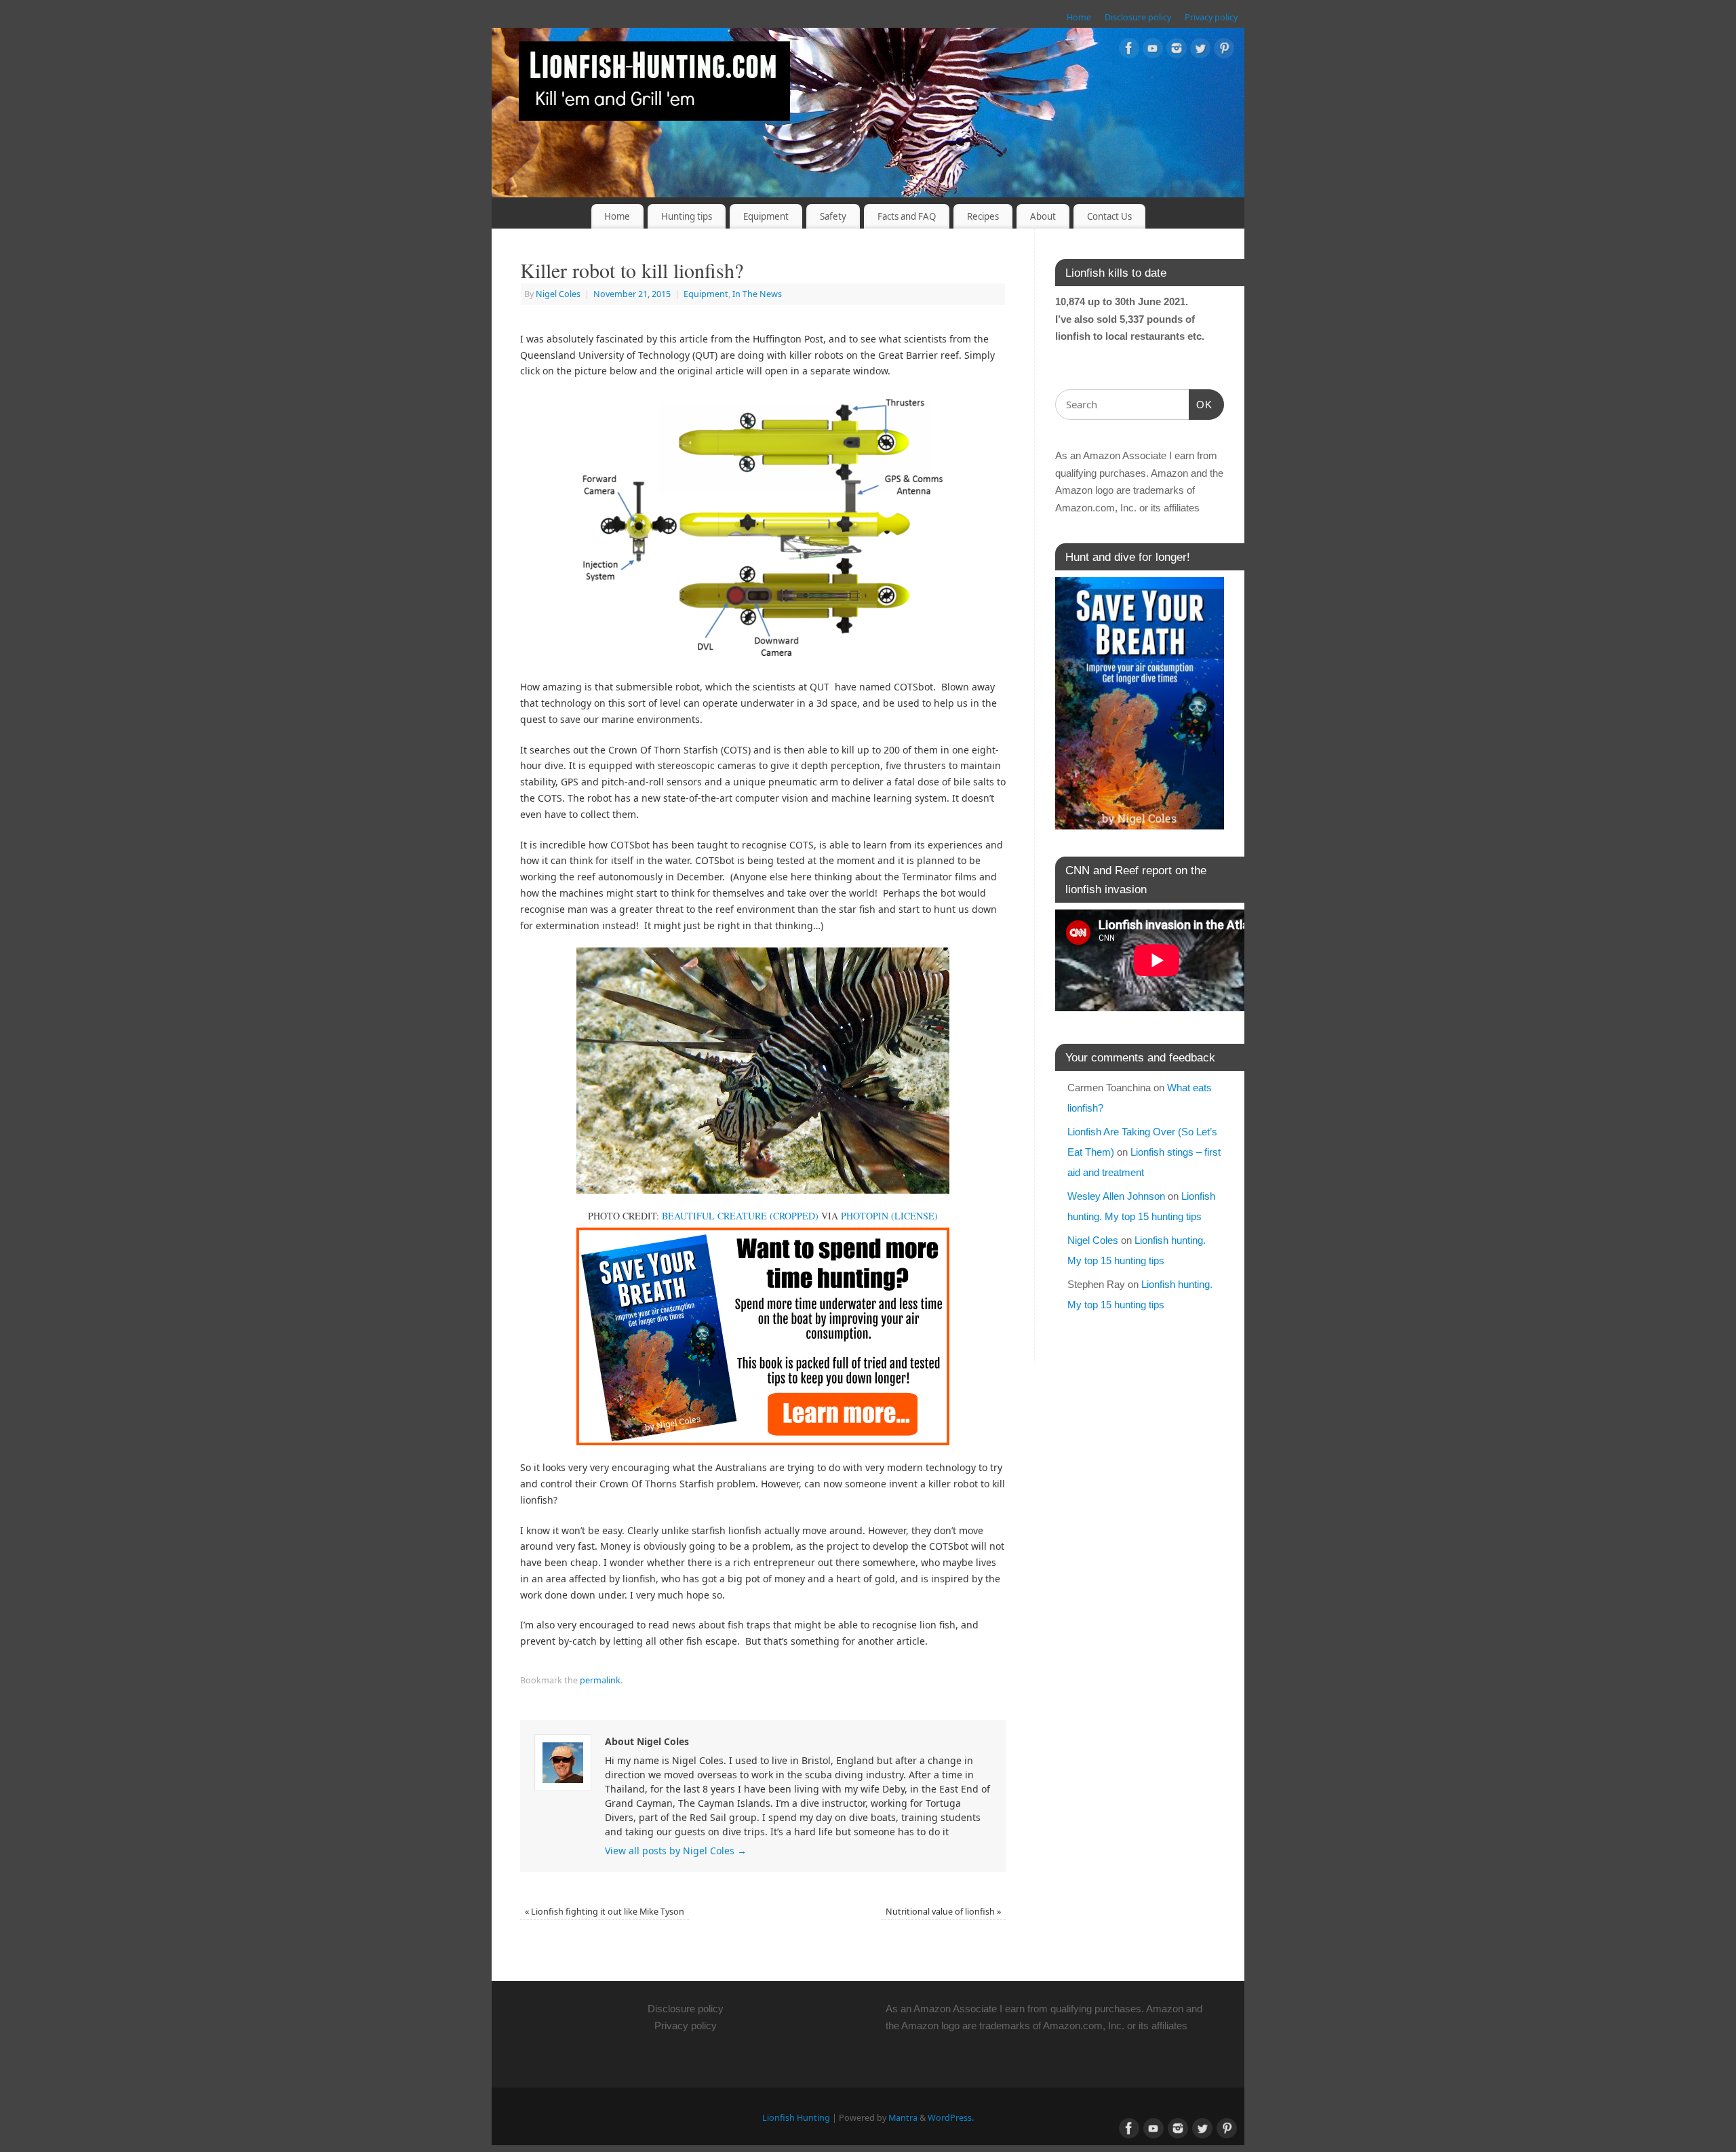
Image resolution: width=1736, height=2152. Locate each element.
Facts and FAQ (907, 216)
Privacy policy (1211, 17)
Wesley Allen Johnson (1116, 1196)
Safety (833, 216)
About (1043, 216)
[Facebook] (1129, 51)
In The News (757, 294)
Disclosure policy (1138, 17)
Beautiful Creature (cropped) (740, 1216)
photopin (865, 1216)
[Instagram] (1177, 51)
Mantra (903, 2118)
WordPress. (951, 2118)
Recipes (983, 216)
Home (1079, 17)
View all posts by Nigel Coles (676, 1851)
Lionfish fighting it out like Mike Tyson (605, 1912)
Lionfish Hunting (796, 2118)
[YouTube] (1153, 51)
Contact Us (1109, 216)
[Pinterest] (1224, 51)
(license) (914, 1216)
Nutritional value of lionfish (943, 1912)
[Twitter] (1200, 51)
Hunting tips (687, 216)
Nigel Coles (558, 294)
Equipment (766, 216)
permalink (600, 1680)
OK (1201, 404)
